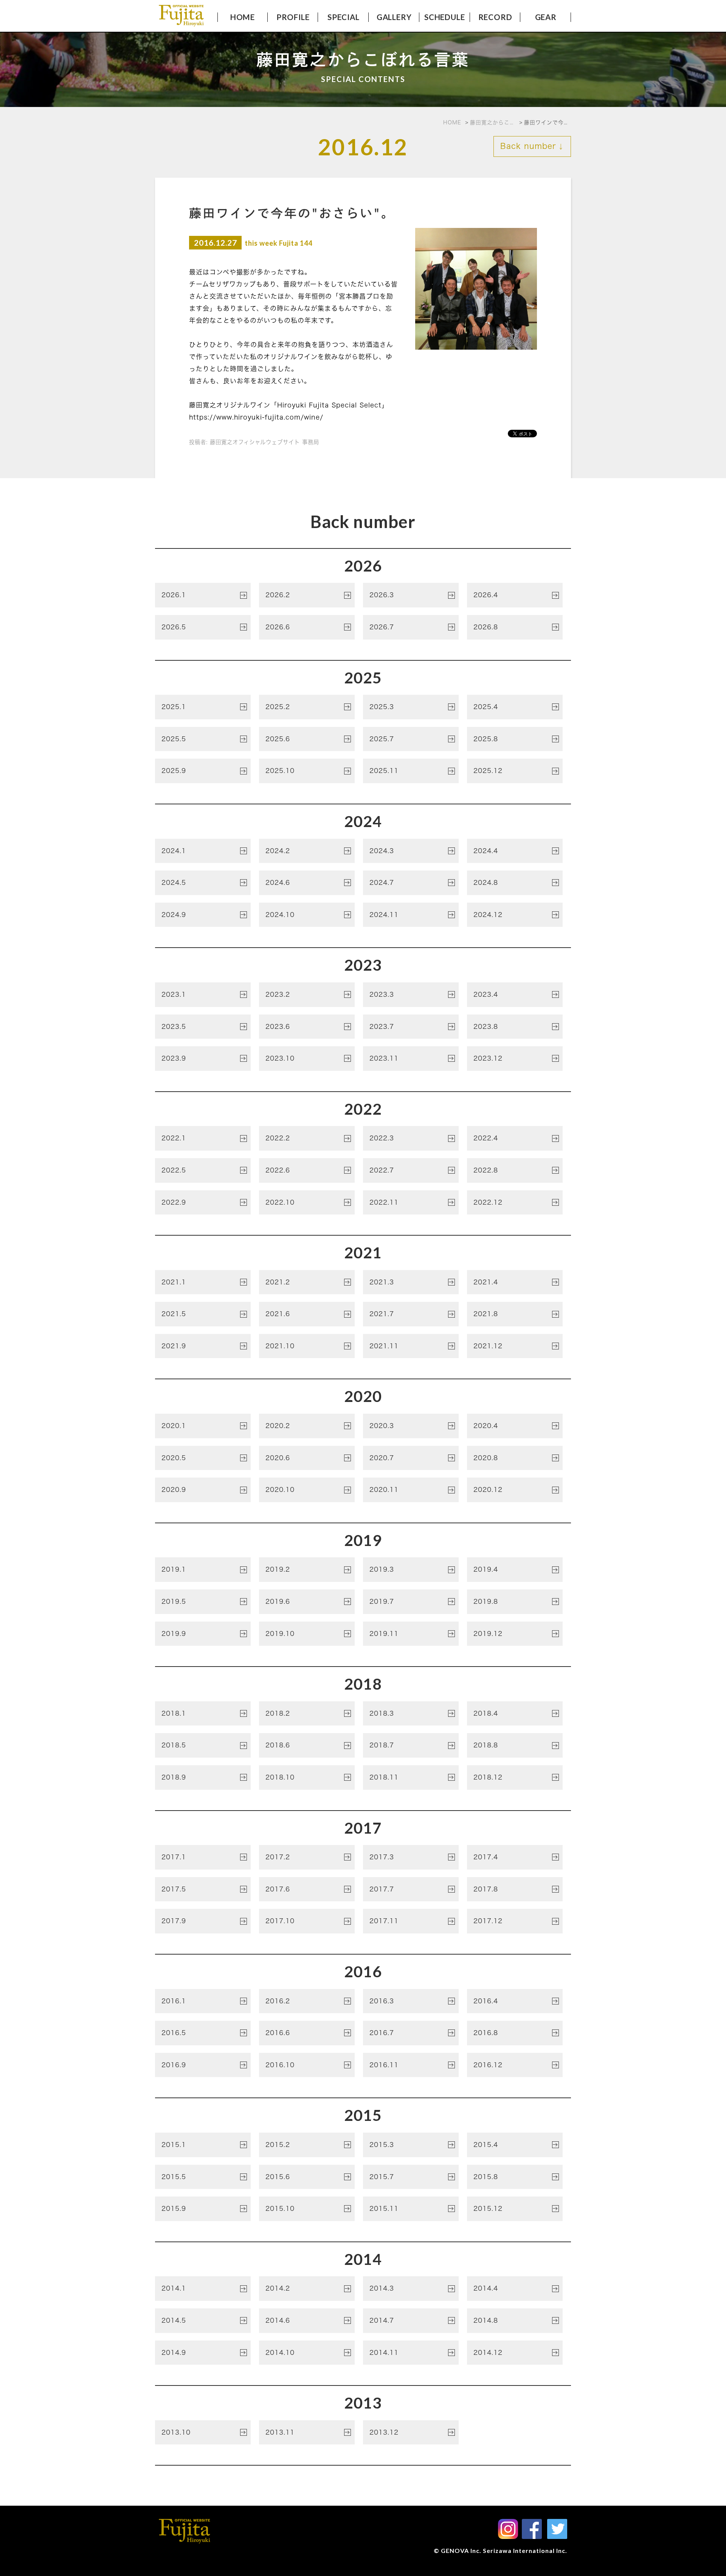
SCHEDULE (444, 17)
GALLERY (394, 17)
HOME (243, 17)
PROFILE (293, 17)
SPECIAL (344, 17)
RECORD (495, 17)
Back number (532, 146)
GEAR (546, 17)
